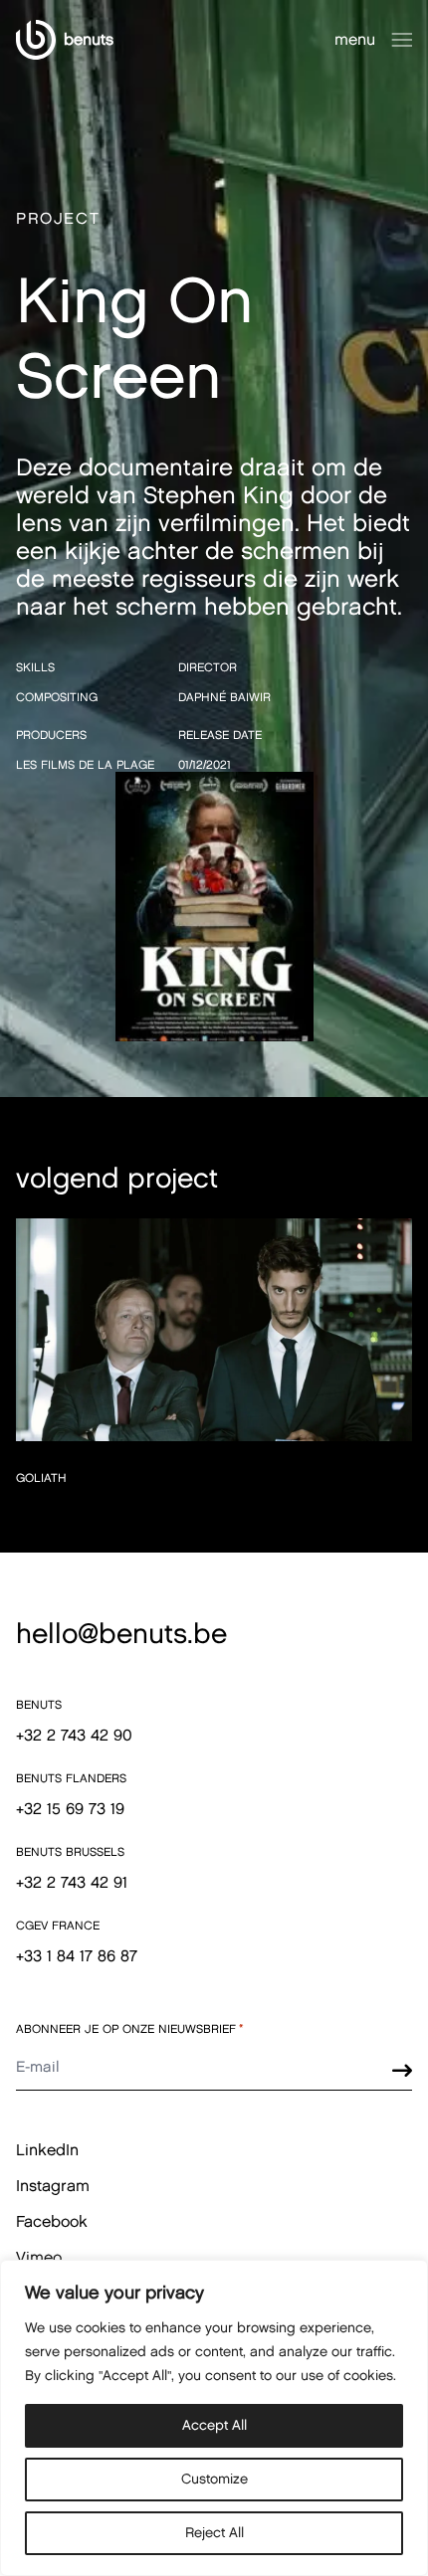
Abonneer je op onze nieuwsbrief (130, 2029)
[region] (214, 2418)
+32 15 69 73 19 (70, 1809)
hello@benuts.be (121, 1633)
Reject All (214, 2533)
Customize (214, 2479)
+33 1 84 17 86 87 (77, 1956)
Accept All (214, 2425)
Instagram (53, 2186)
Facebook (52, 2221)
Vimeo (39, 2257)
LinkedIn (47, 2150)
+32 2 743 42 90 (74, 1735)
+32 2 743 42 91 (72, 1882)
